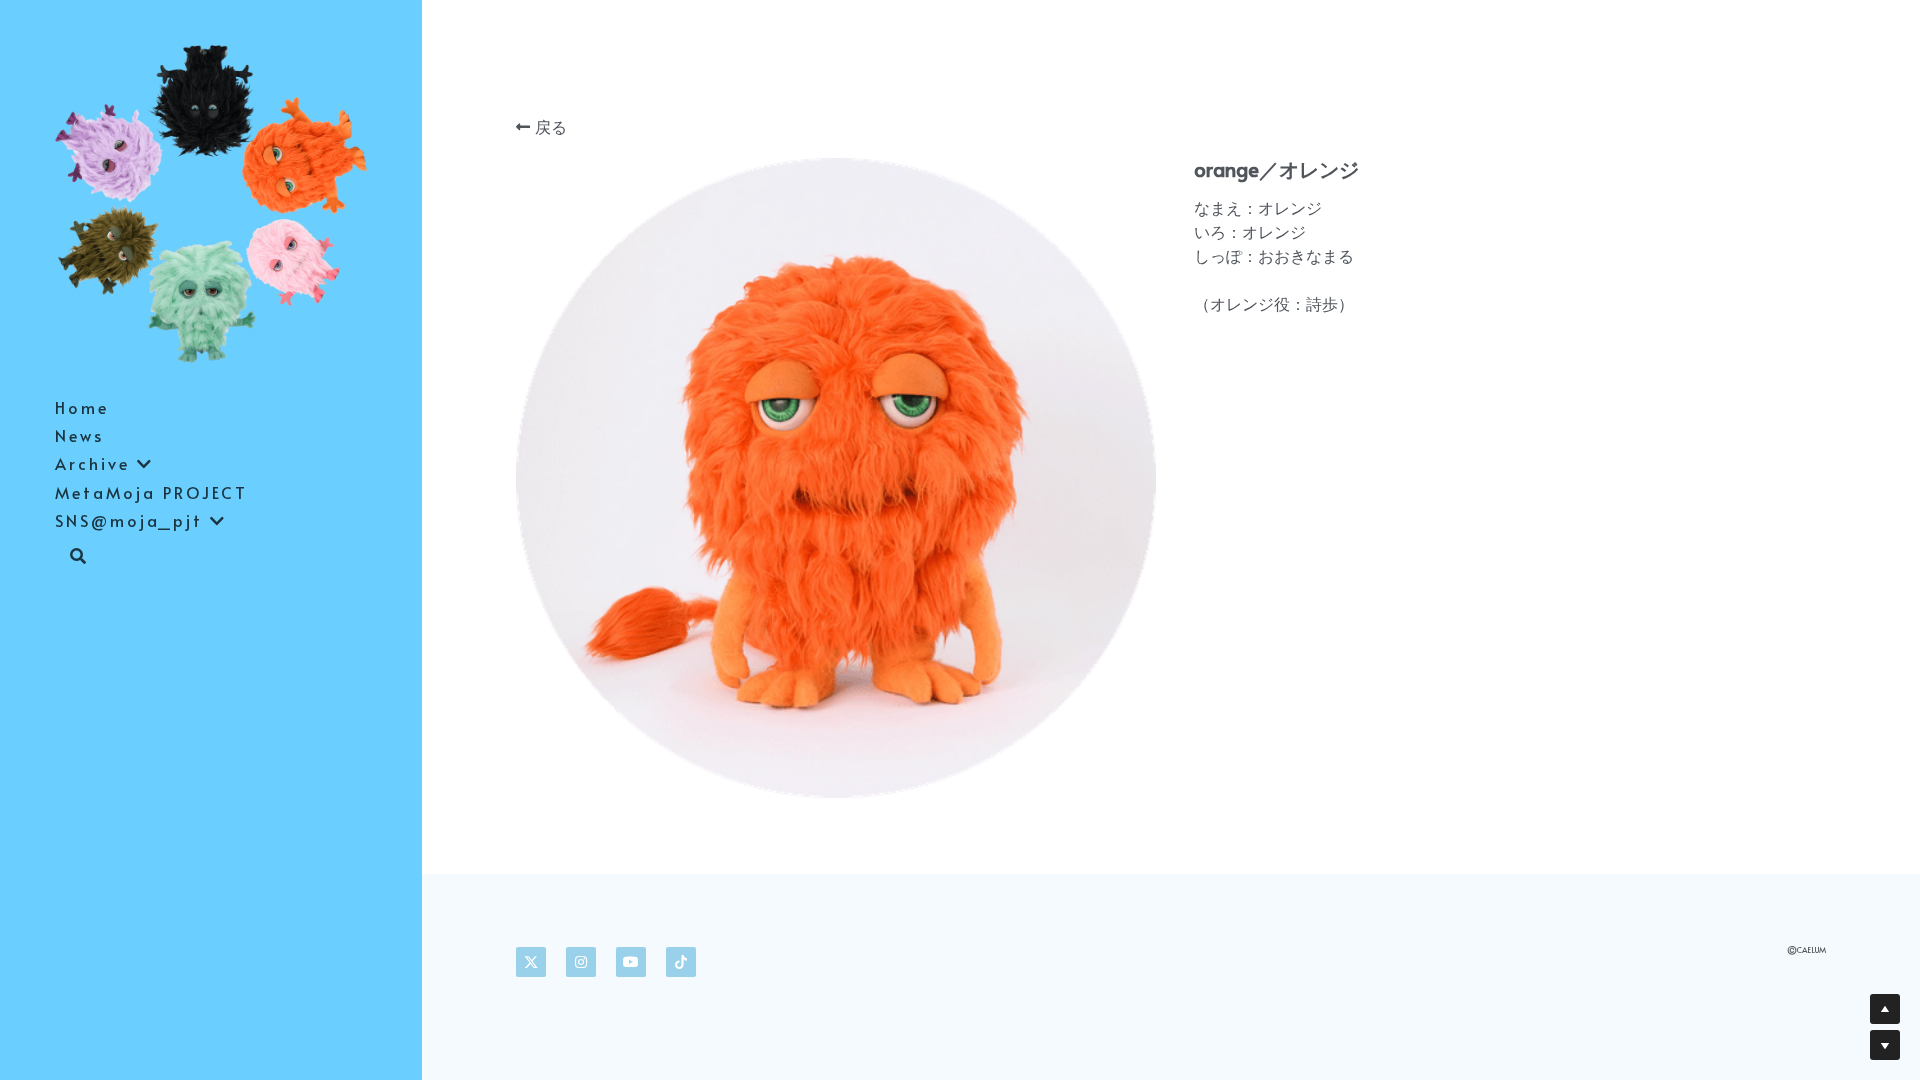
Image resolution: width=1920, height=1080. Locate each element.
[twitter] (531, 962)
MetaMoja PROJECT (151, 492)
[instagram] (581, 962)
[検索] (71, 557)
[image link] (211, 202)
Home (82, 407)
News (79, 435)
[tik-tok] (681, 962)
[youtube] (631, 962)
